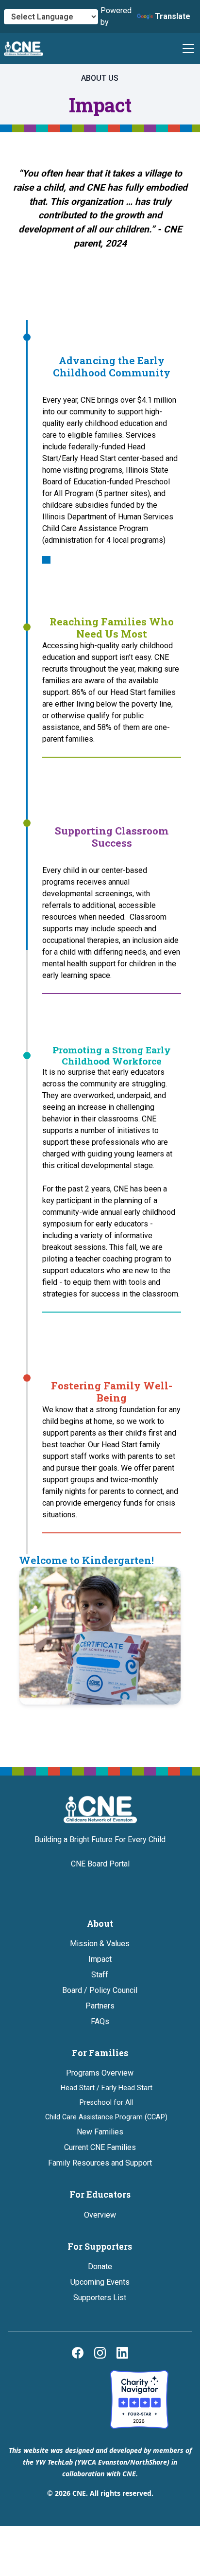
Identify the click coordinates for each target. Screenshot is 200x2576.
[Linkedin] (122, 2353)
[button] (186, 49)
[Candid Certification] (61, 2399)
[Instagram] (100, 2353)
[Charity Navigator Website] (139, 2399)
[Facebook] (78, 2353)
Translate (173, 16)
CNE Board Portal (100, 1864)
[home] (24, 49)
